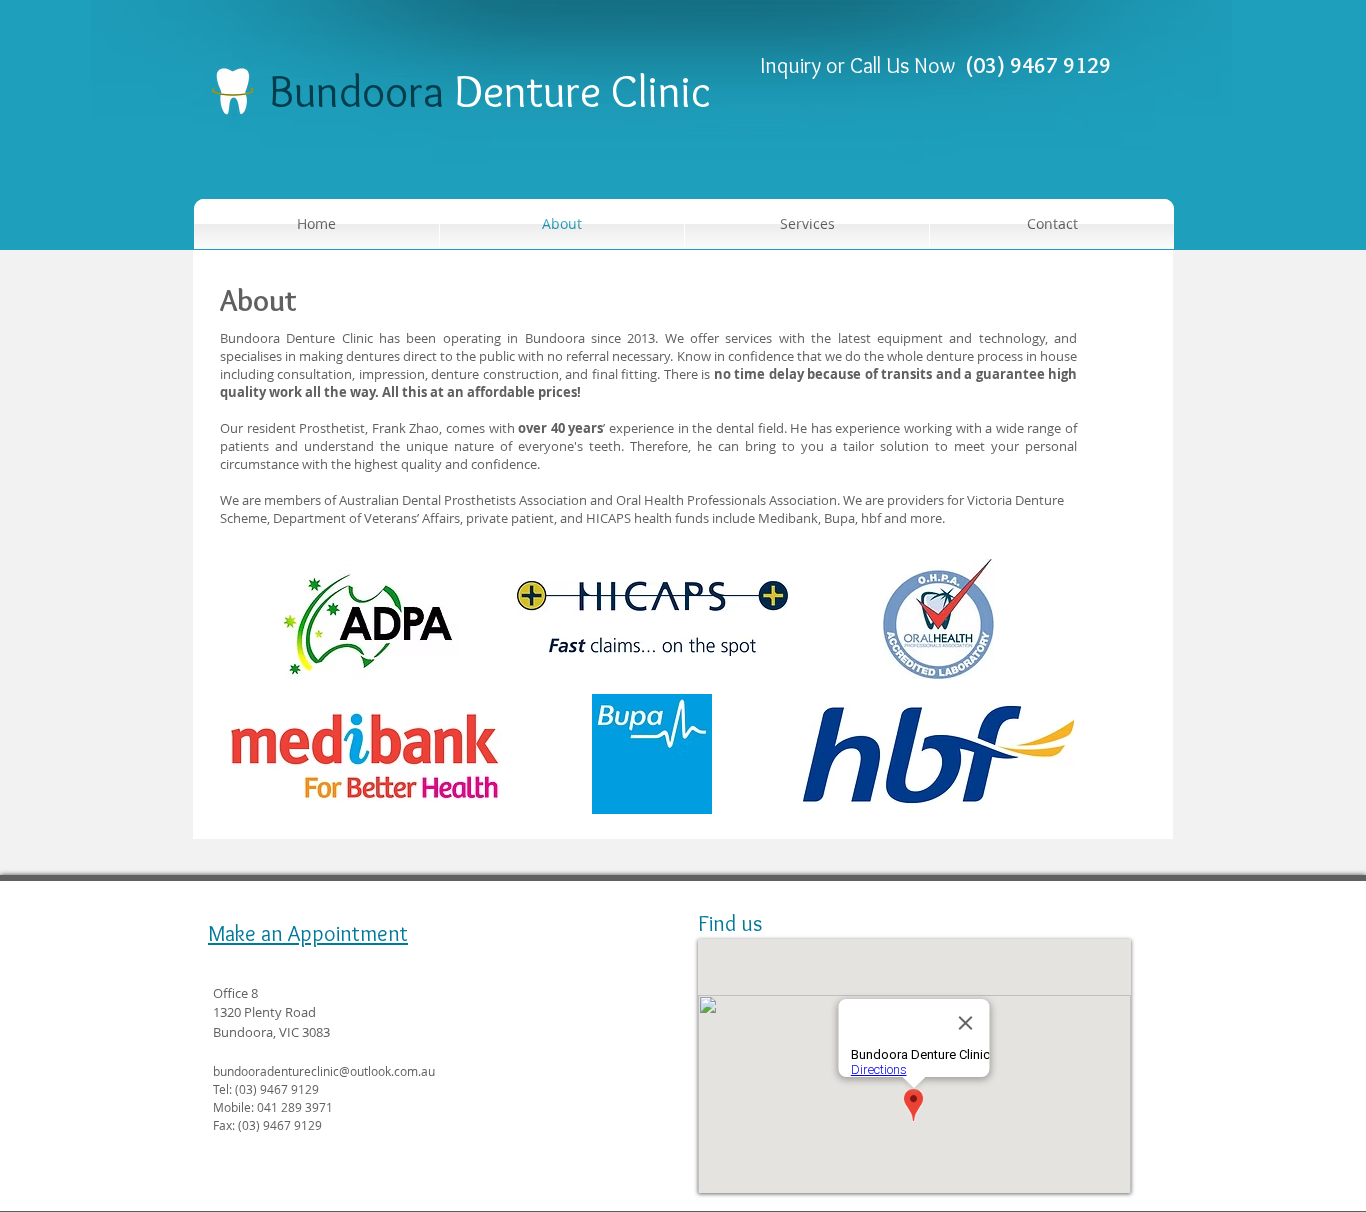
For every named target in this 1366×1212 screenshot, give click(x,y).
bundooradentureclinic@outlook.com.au (324, 1071)
